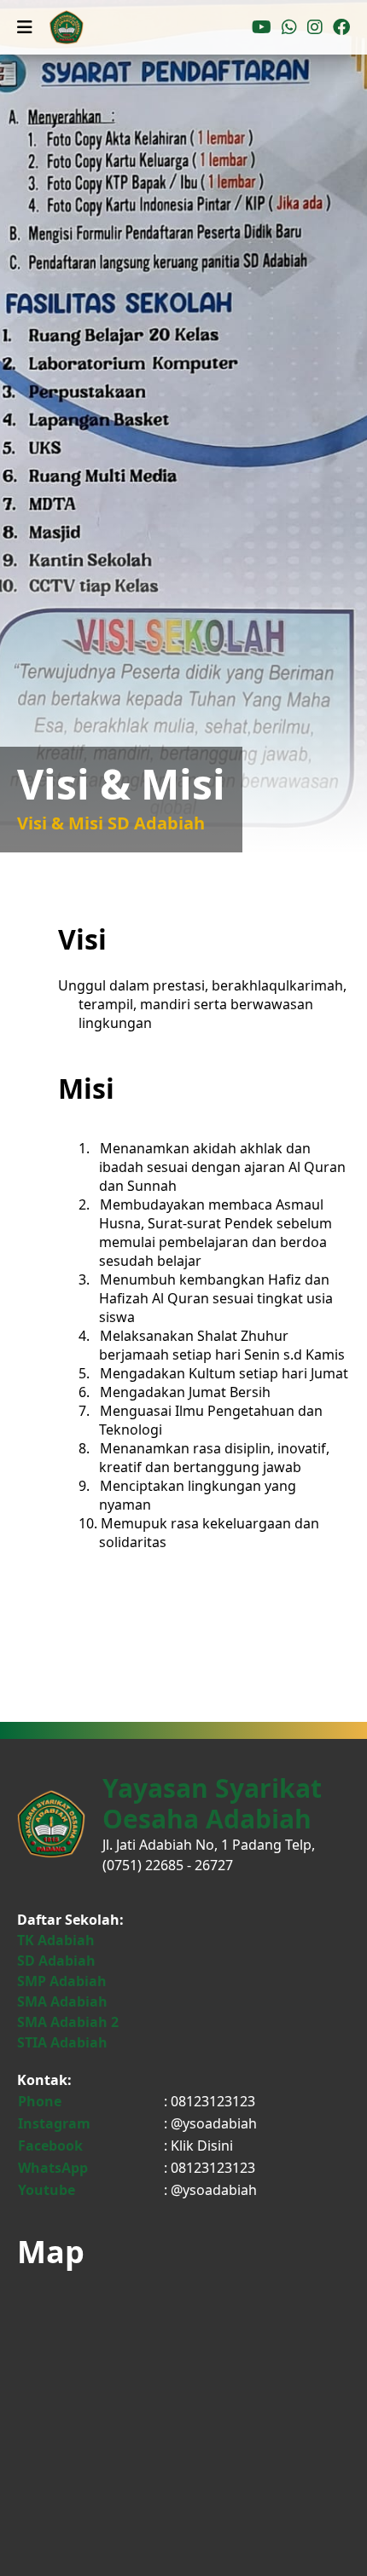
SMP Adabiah (62, 1981)
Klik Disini (202, 2146)
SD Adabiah (56, 1961)
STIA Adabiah (62, 2042)
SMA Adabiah (62, 2001)
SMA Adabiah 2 (68, 2022)
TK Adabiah (56, 1940)
